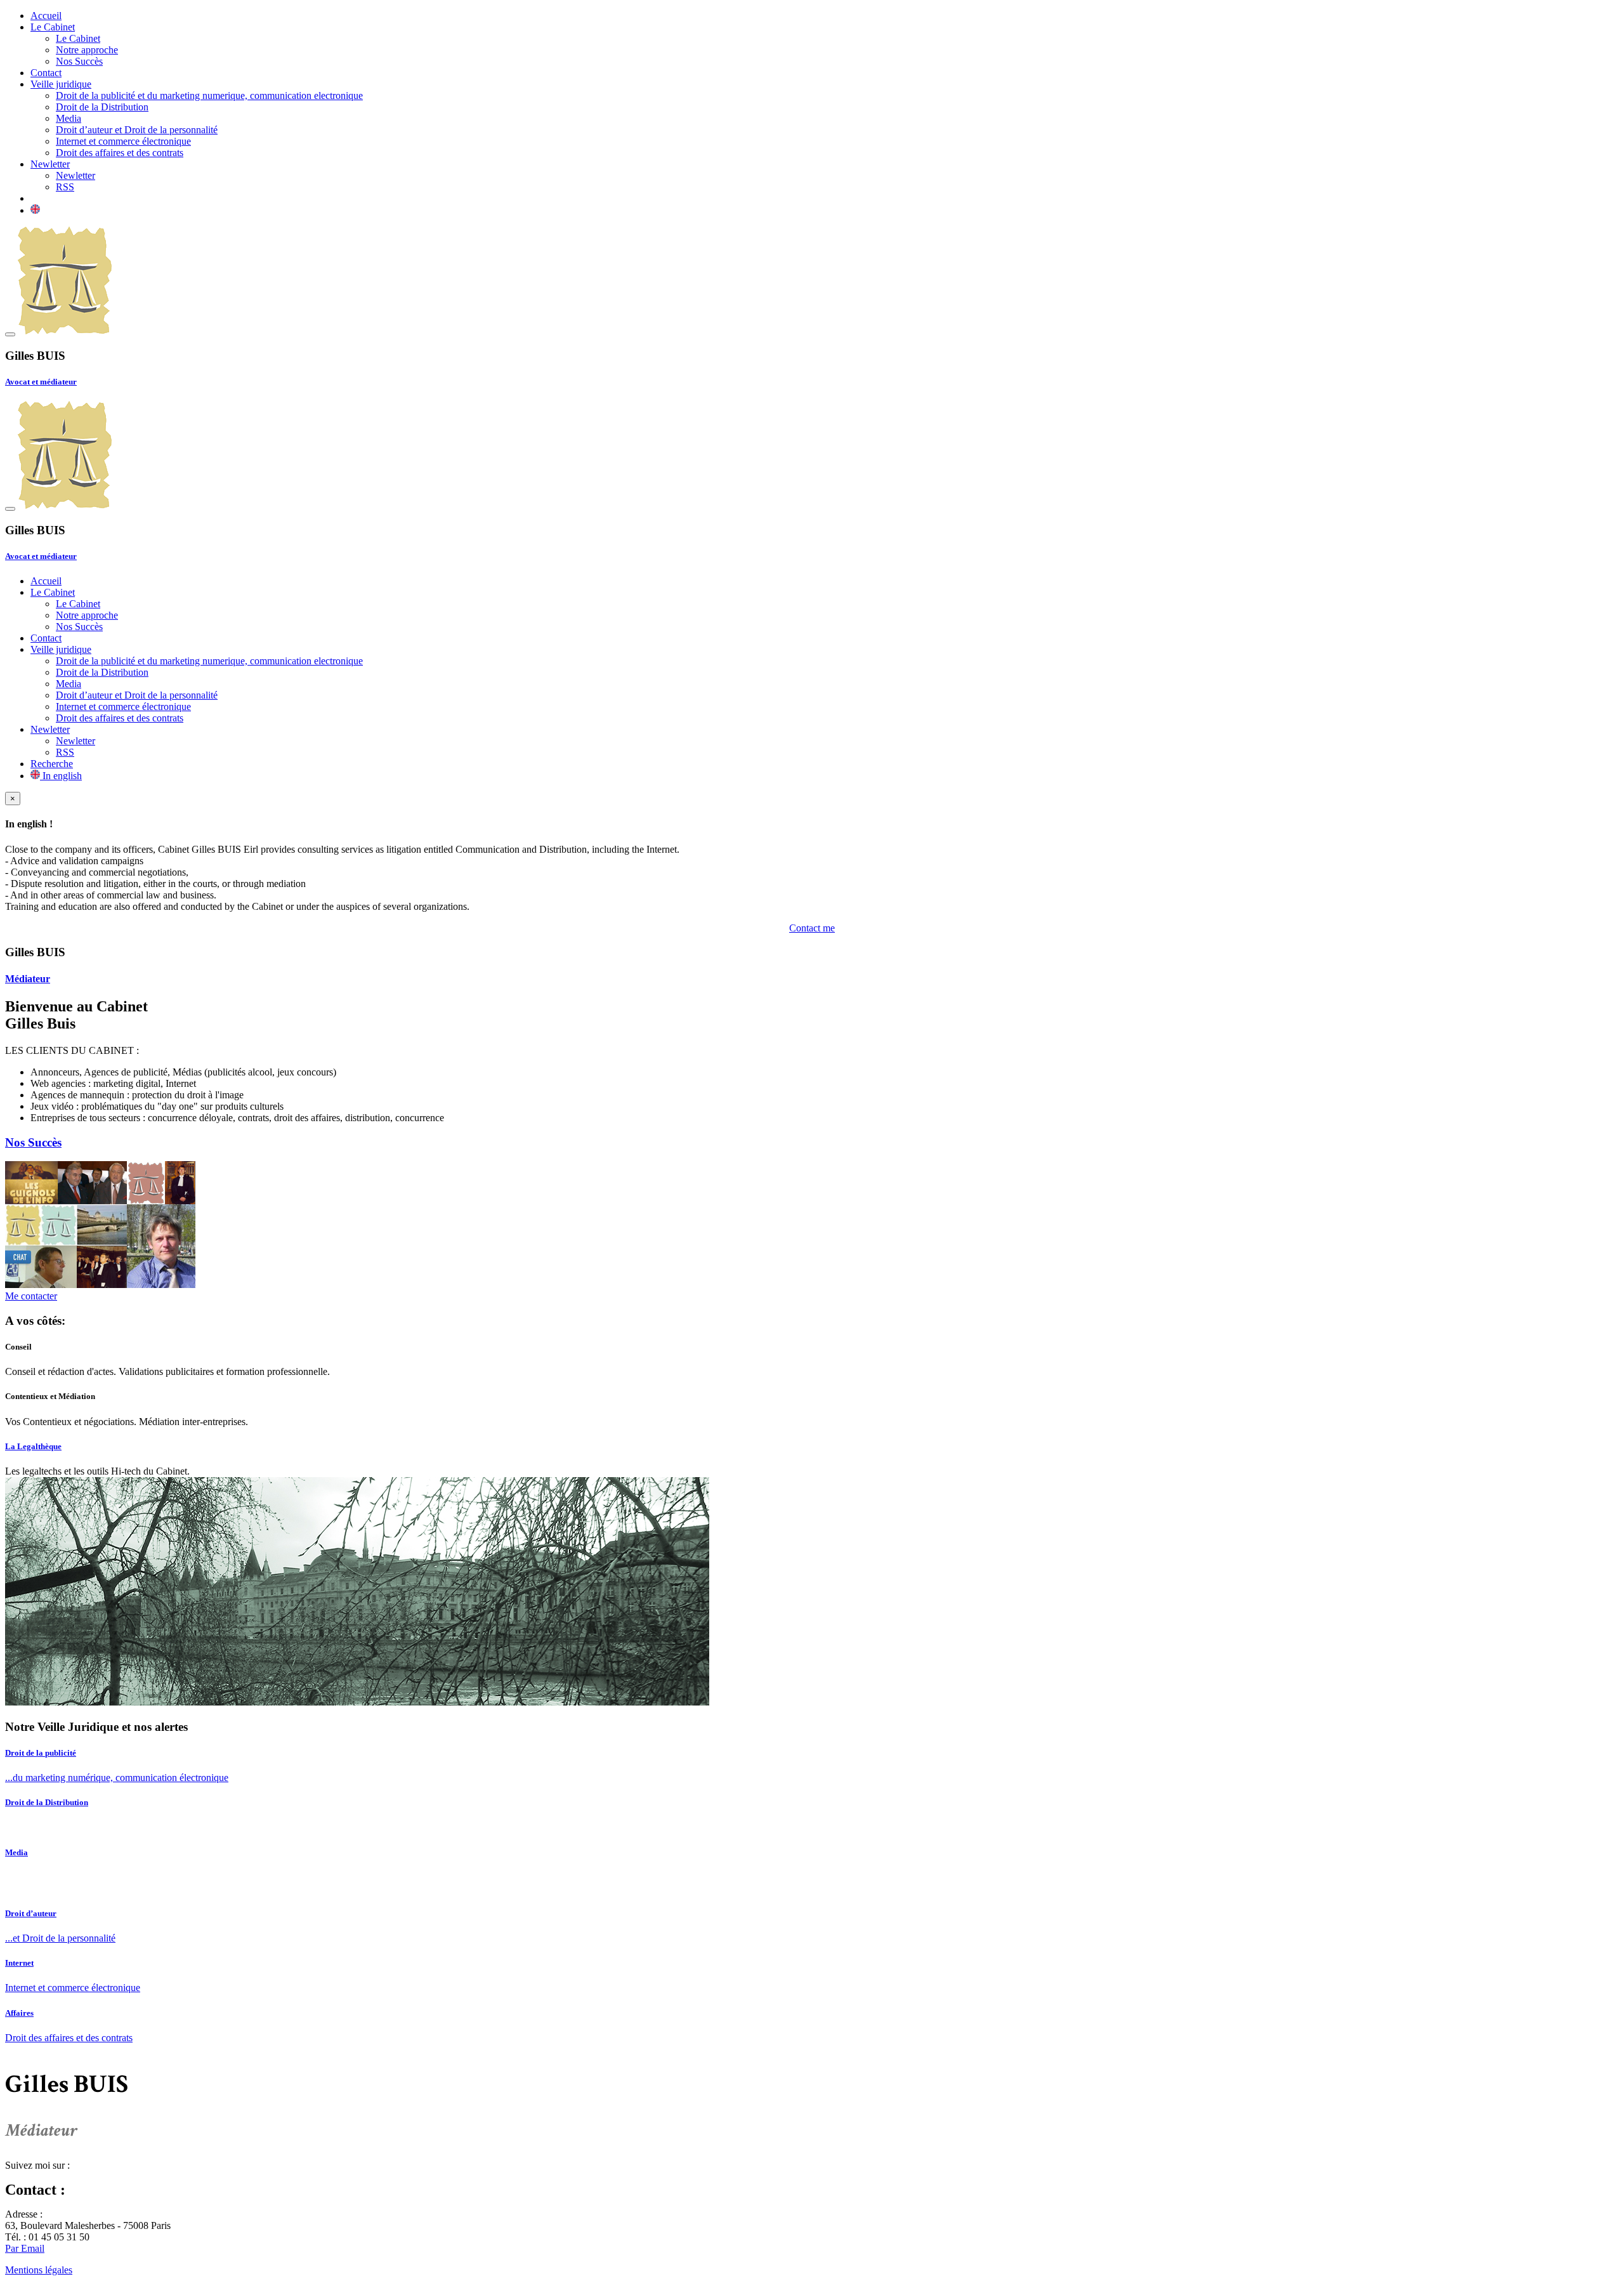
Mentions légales (39, 2270)
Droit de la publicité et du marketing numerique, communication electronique (209, 95)
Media (69, 118)
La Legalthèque (33, 1446)
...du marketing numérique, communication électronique (117, 1778)
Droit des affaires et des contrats (120, 153)
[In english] (35, 210)
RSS (65, 187)
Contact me (812, 928)
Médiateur (28, 979)
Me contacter (31, 1296)
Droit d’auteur (31, 1913)
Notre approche (87, 50)
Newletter (50, 164)
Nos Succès (79, 61)
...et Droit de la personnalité (60, 1938)
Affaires (19, 2013)
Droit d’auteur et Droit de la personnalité (137, 130)
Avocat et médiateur (41, 382)
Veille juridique (61, 84)
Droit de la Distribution (102, 107)
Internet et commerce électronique (123, 141)
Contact (46, 73)
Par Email (25, 2248)
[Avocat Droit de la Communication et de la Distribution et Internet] (65, 331)
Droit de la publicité (41, 1753)
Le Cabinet (53, 27)
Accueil (46, 16)
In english (61, 776)
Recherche (52, 764)
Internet (19, 1963)
